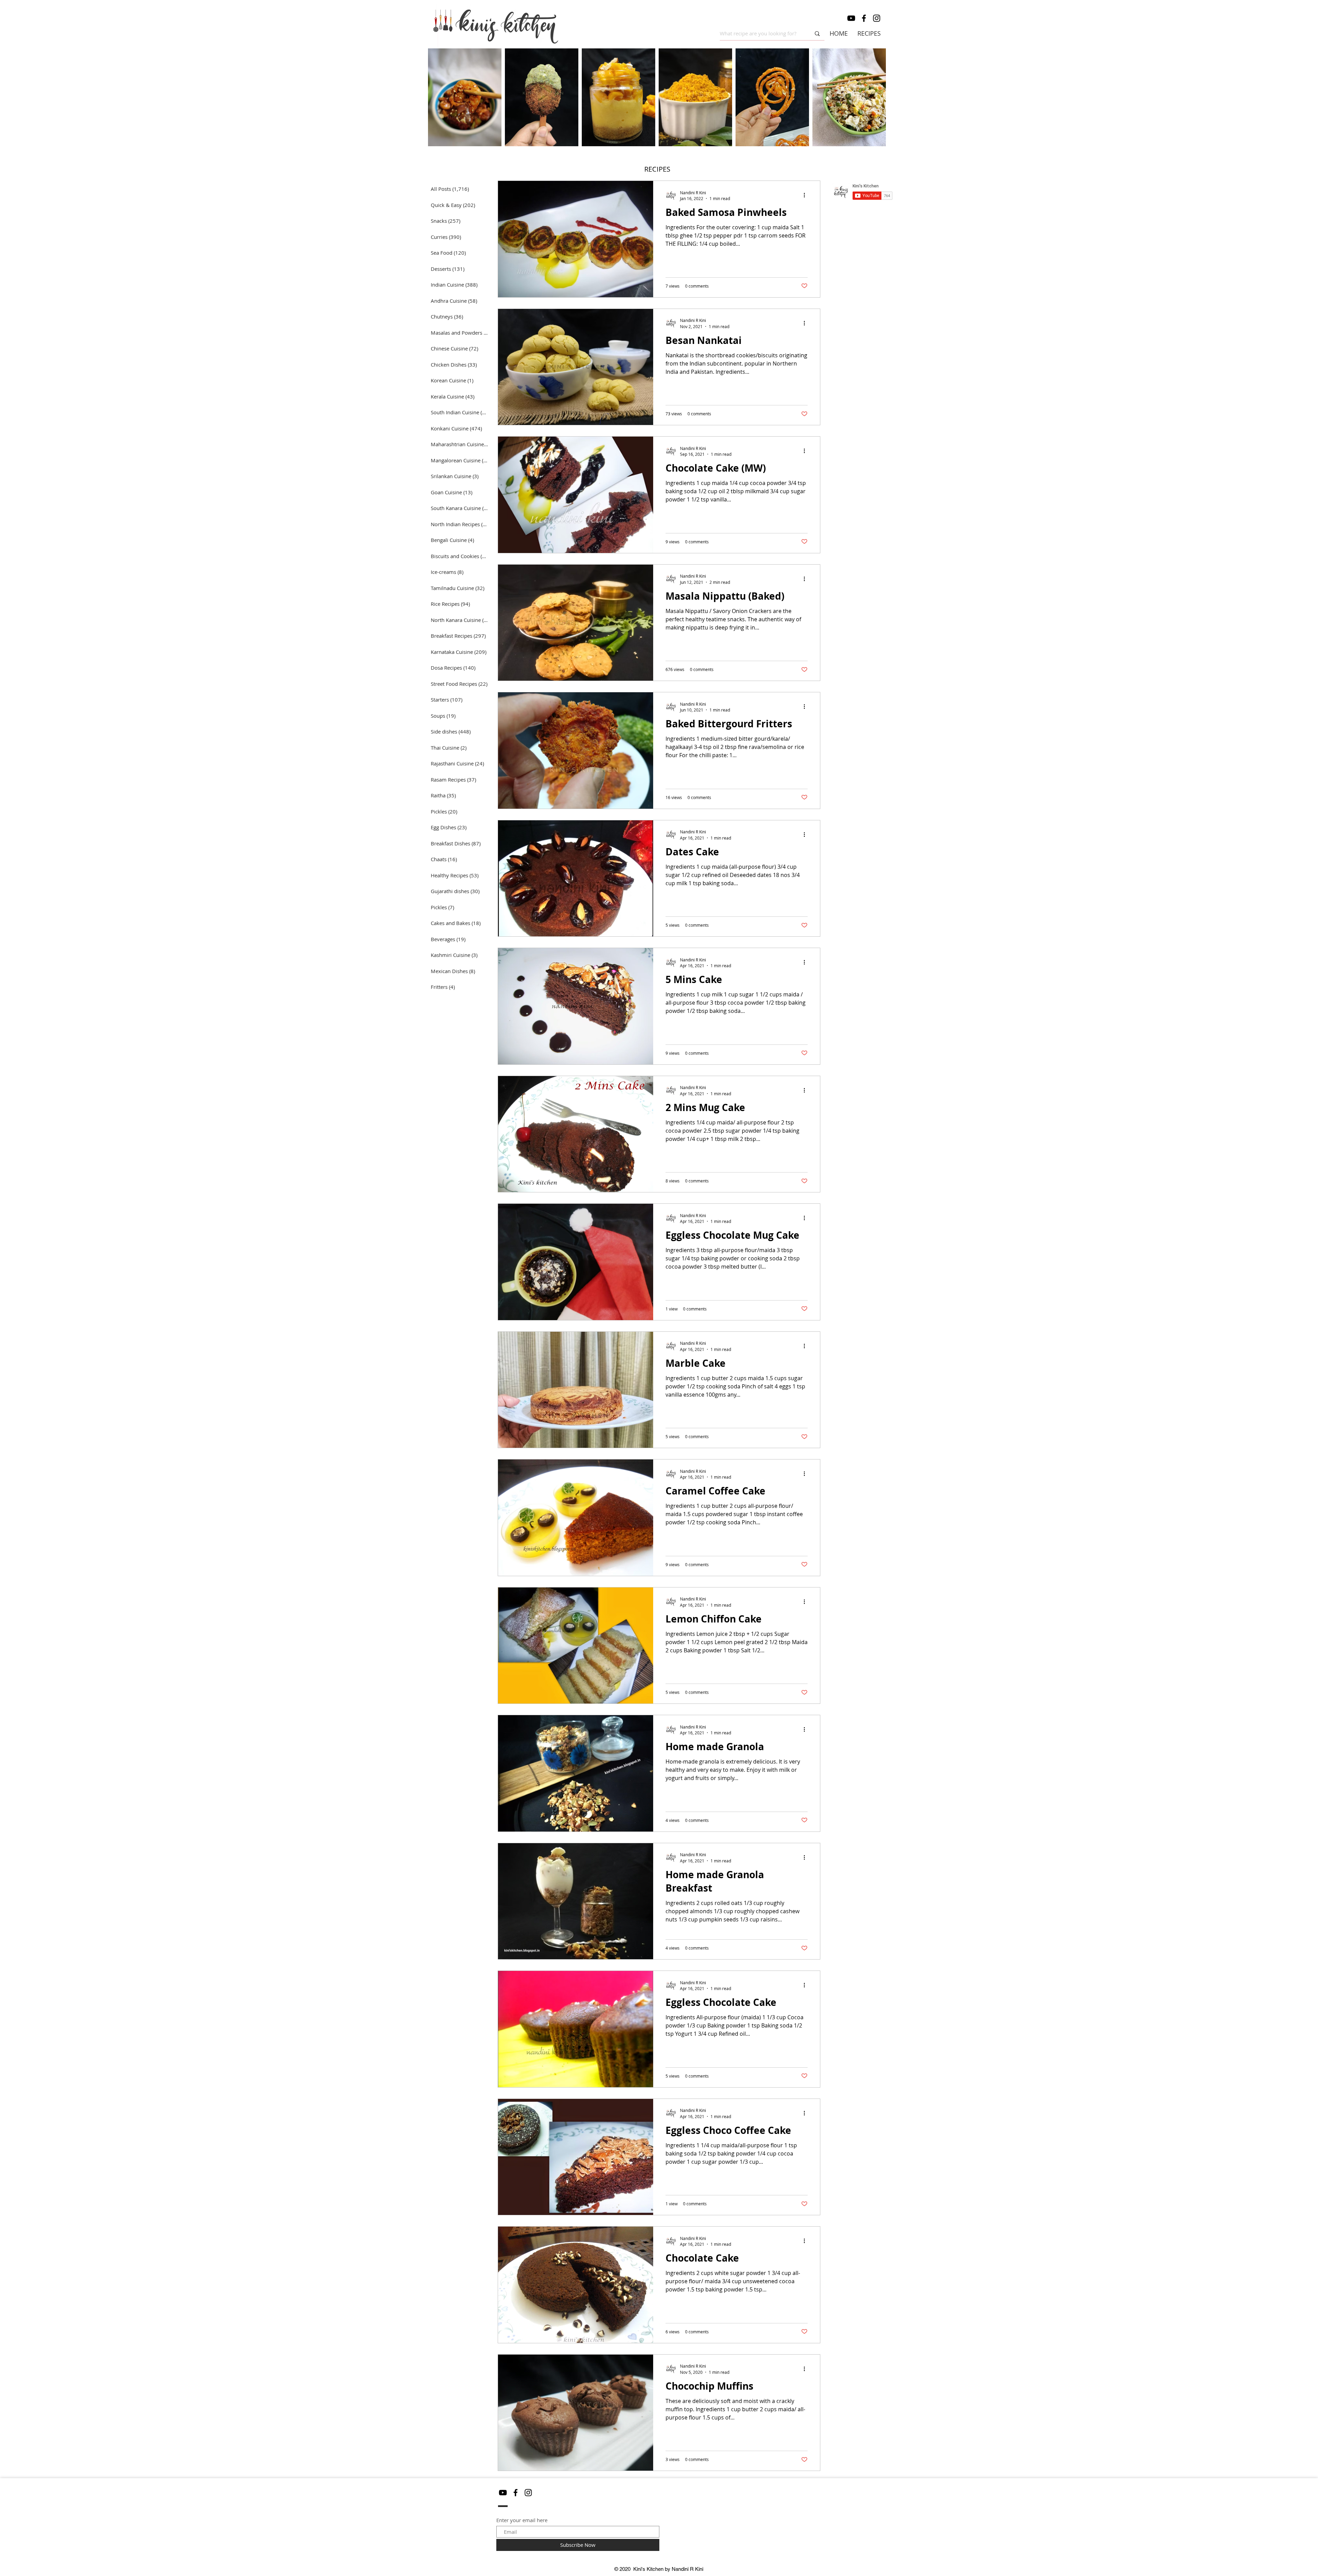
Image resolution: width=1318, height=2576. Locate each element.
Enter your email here (522, 2520)
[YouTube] (851, 18)
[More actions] (807, 195)
